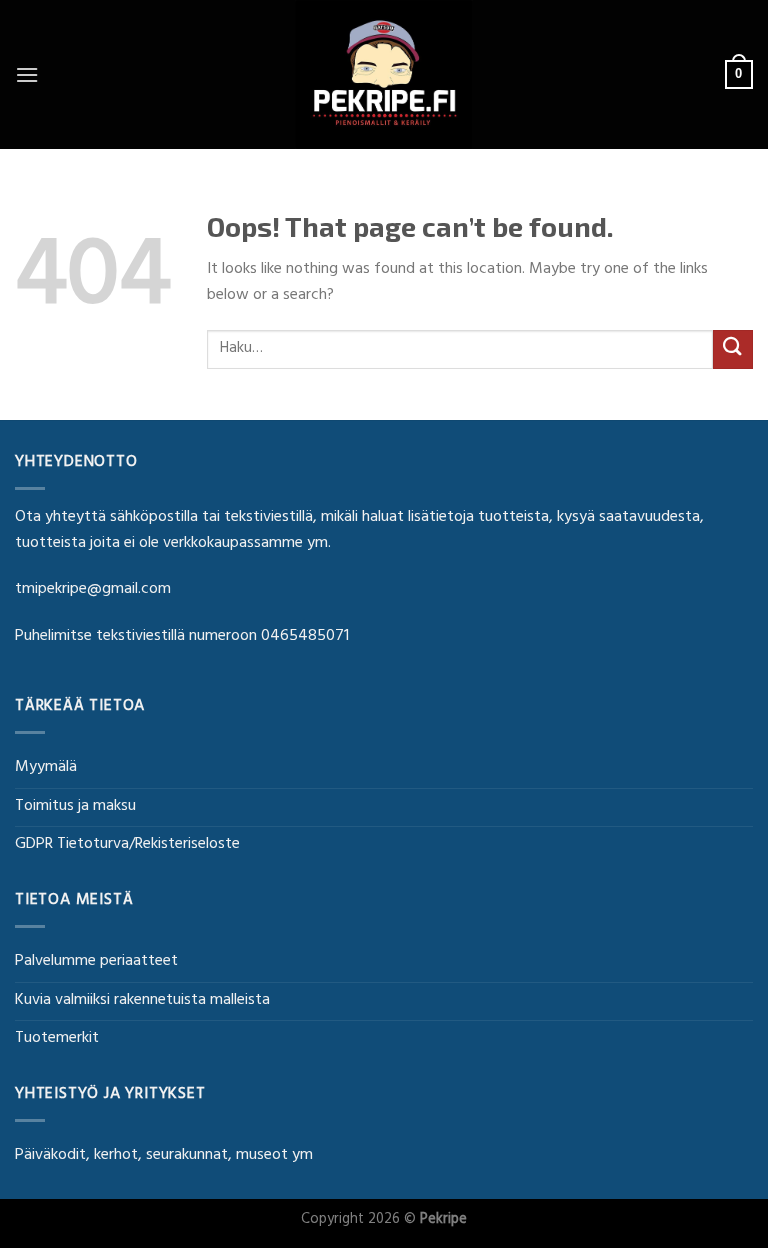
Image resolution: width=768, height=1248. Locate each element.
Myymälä (46, 768)
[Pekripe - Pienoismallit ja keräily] (384, 74)
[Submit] (733, 349)
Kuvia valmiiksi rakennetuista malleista (142, 1001)
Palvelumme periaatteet (96, 962)
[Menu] (27, 74)
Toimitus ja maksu (75, 807)
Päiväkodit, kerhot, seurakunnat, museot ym (164, 1156)
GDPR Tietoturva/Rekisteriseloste (127, 845)
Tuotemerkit (57, 1039)
